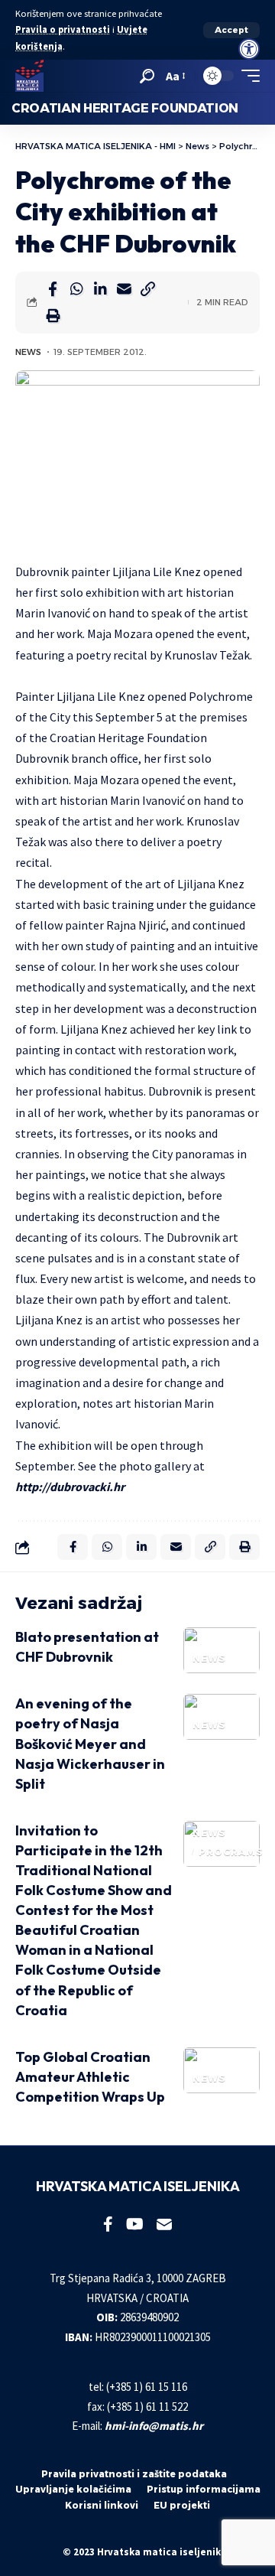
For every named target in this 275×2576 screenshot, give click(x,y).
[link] (249, 49)
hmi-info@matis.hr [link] (154, 2426)
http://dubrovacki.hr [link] (70, 1487)
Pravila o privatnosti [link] (63, 29)
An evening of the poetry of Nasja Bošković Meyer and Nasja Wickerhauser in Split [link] (90, 1743)
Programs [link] (231, 1852)
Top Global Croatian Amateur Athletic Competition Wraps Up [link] (90, 2077)
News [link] (28, 352)
